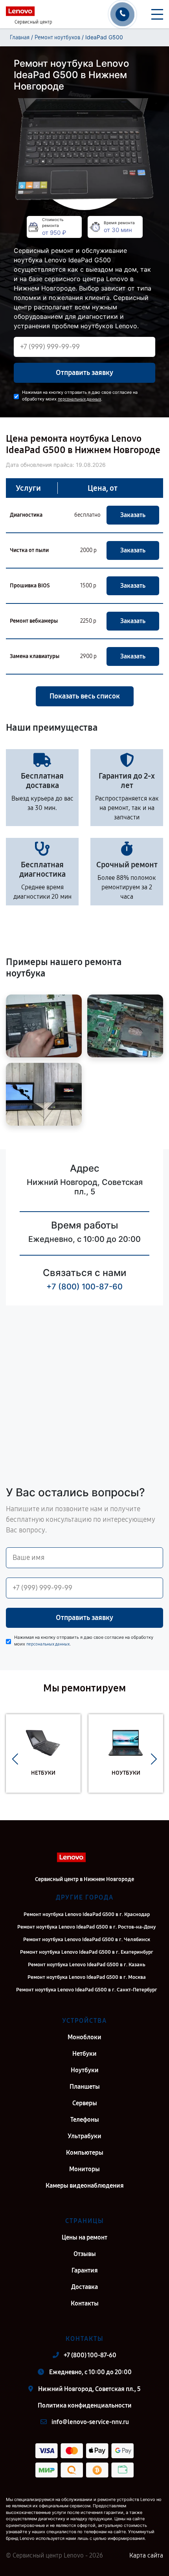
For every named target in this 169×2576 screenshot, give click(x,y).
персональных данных (79, 399)
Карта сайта (146, 2555)
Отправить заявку (84, 373)
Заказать (133, 515)
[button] (15, 1759)
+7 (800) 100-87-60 (84, 1287)
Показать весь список (85, 696)
